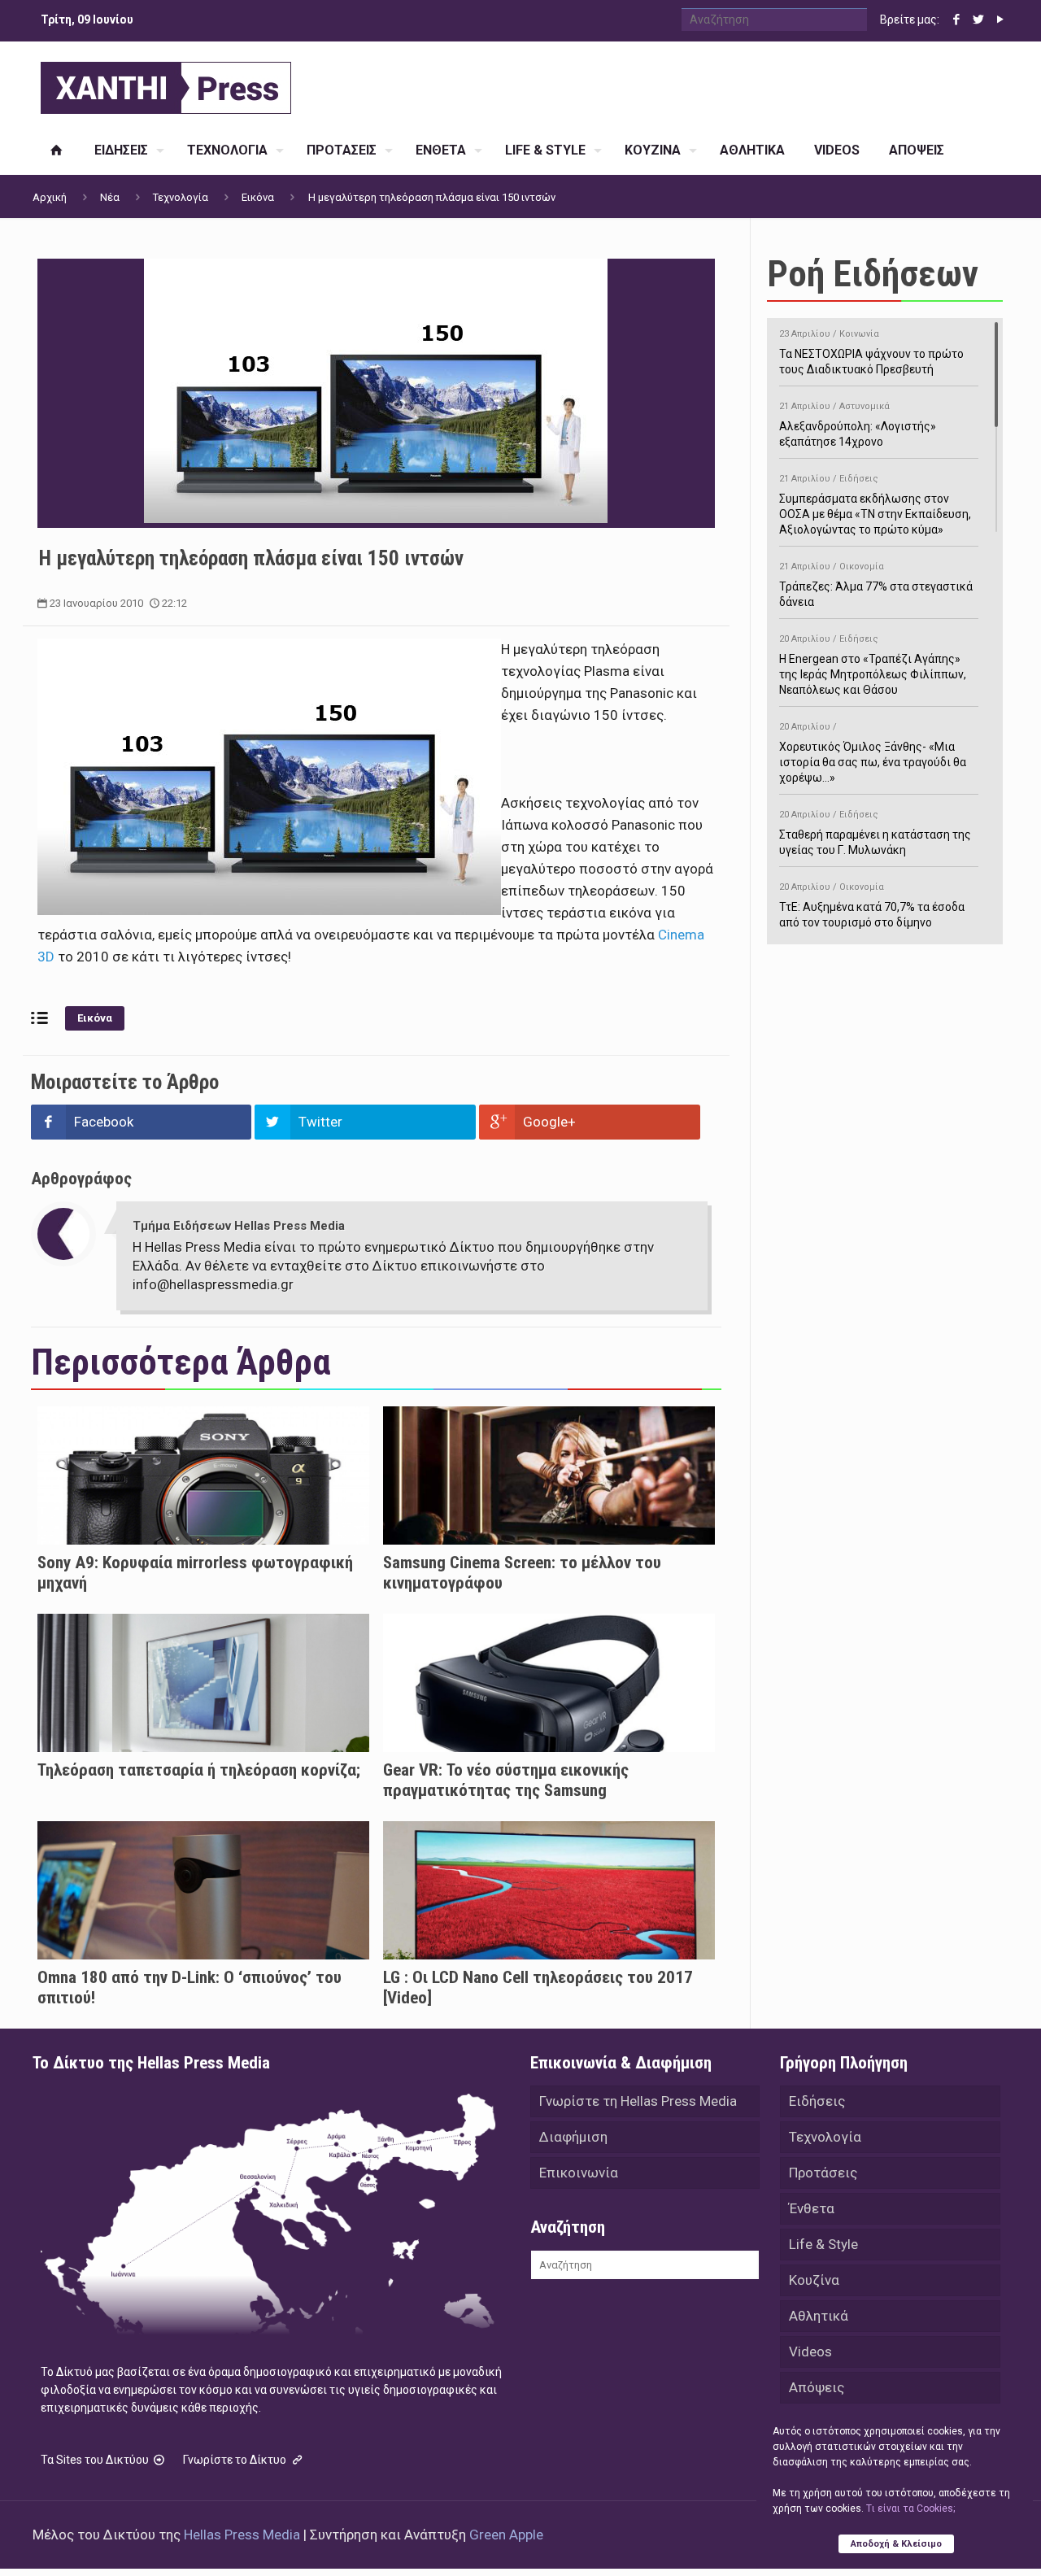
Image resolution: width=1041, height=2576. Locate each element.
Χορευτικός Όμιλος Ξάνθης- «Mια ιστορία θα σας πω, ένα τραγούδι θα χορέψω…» (873, 753)
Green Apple (506, 2535)
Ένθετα (812, 2208)
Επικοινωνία (579, 2173)
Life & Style (823, 2244)
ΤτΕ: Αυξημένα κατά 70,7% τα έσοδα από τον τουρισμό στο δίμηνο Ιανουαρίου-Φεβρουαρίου (872, 913)
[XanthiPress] (166, 84)
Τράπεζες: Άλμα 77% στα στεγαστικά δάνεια (876, 585)
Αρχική (50, 197)
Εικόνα (258, 197)
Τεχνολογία (181, 197)
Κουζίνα (814, 2280)
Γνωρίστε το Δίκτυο (236, 2460)
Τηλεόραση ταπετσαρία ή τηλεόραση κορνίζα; (199, 1770)
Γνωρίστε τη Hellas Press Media (638, 2101)
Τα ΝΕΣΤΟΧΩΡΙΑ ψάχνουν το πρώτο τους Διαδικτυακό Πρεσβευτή (871, 352)
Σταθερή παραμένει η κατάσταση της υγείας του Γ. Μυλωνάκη (875, 833)
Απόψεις (817, 2387)
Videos (810, 2352)
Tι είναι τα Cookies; (910, 2508)
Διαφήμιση (573, 2137)
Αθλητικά (819, 2316)
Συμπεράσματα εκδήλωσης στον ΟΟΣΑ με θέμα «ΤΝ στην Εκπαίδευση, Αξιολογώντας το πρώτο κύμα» (875, 505)
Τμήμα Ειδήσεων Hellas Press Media (239, 1226)
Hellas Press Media (242, 2535)
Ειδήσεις (817, 2101)
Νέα (110, 197)
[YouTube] (1000, 20)
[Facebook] (956, 20)
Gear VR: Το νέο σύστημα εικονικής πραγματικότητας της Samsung (506, 1780)
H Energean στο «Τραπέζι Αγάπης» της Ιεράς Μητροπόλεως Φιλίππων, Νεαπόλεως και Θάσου (873, 665)
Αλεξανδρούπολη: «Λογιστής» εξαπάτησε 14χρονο (858, 425)
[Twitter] (978, 20)
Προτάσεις (823, 2173)
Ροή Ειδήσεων (873, 274)
